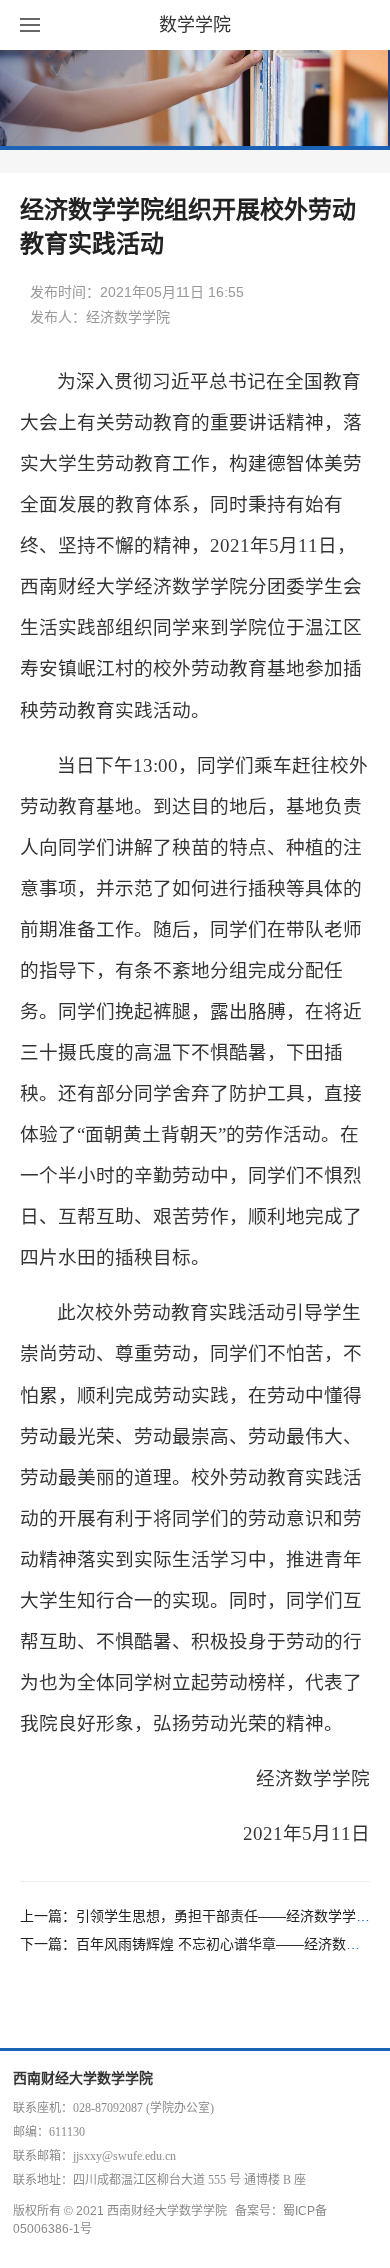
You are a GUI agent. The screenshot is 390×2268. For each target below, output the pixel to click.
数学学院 (195, 25)
